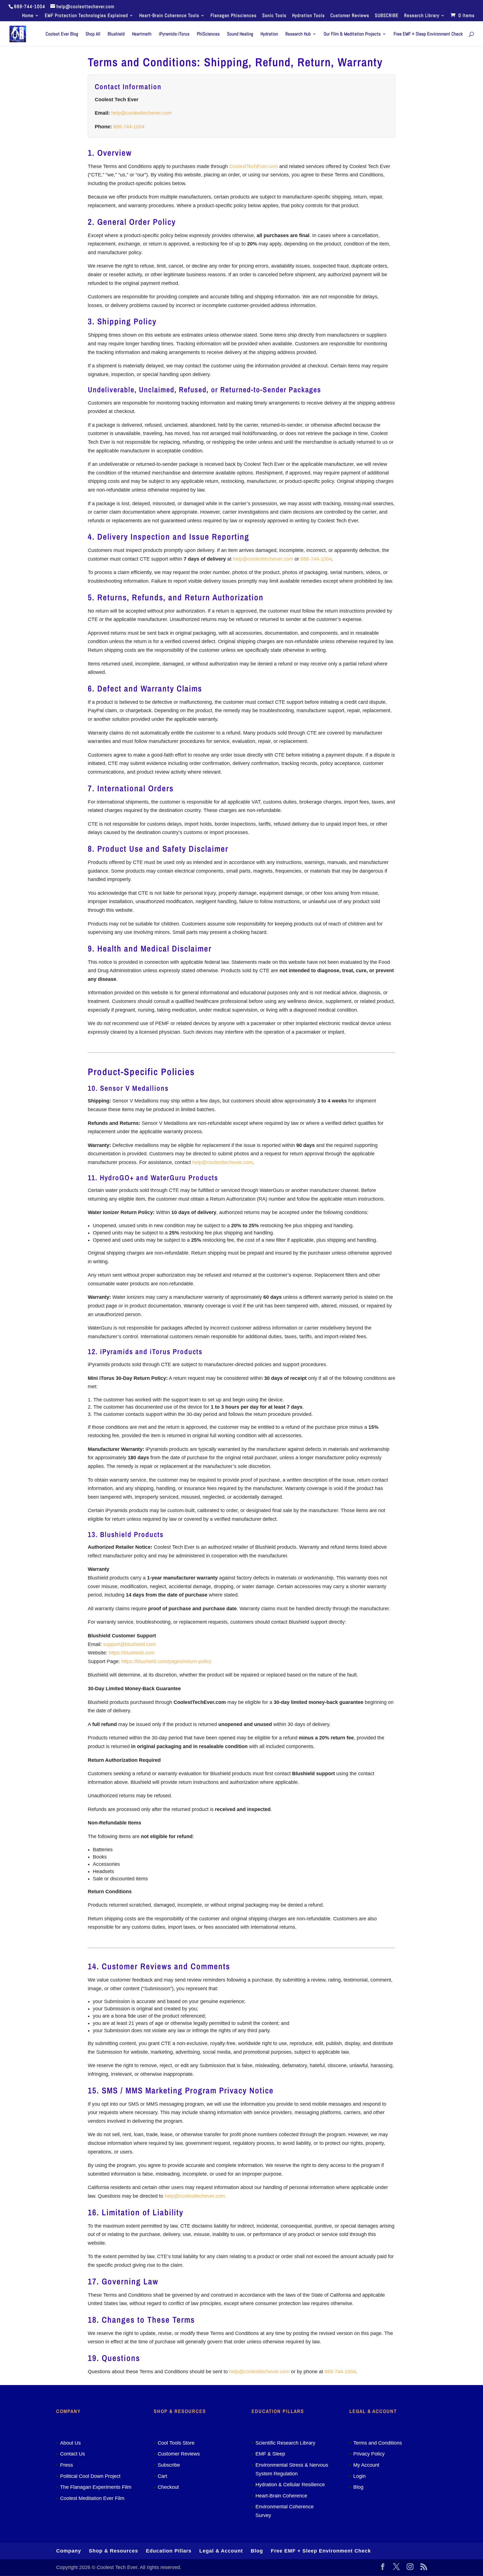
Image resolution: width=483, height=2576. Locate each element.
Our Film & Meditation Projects (352, 34)
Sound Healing (240, 34)
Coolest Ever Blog (62, 34)
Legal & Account (221, 2551)
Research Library (422, 16)
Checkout (168, 2487)
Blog (358, 2487)
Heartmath (142, 34)
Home (28, 16)
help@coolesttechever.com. (196, 2196)
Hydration (269, 34)
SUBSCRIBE (387, 16)
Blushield (116, 34)
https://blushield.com (132, 1653)
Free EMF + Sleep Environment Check (428, 34)
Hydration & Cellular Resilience (290, 2485)
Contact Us (73, 2454)
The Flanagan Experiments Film (96, 2487)
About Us (70, 2443)
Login (359, 2476)
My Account (366, 2465)
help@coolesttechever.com (141, 113)
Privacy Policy (369, 2454)
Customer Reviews (350, 16)
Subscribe (169, 2465)
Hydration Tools (308, 16)
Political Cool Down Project (90, 2476)
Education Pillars (169, 2551)
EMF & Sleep (270, 2454)
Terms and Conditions (378, 2443)
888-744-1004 (129, 127)
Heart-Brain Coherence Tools (169, 16)
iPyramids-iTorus (174, 34)
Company (69, 2551)
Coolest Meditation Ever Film (92, 2498)
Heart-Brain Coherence (281, 2496)
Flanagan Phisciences (234, 16)
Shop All (93, 34)
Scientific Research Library (285, 2443)
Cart (162, 2476)
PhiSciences (208, 34)
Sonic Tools (274, 16)
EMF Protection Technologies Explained (86, 16)
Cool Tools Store (176, 2443)
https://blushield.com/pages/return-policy (166, 1661)
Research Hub (298, 34)
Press (67, 2465)
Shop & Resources (113, 2551)
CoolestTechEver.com (254, 166)
